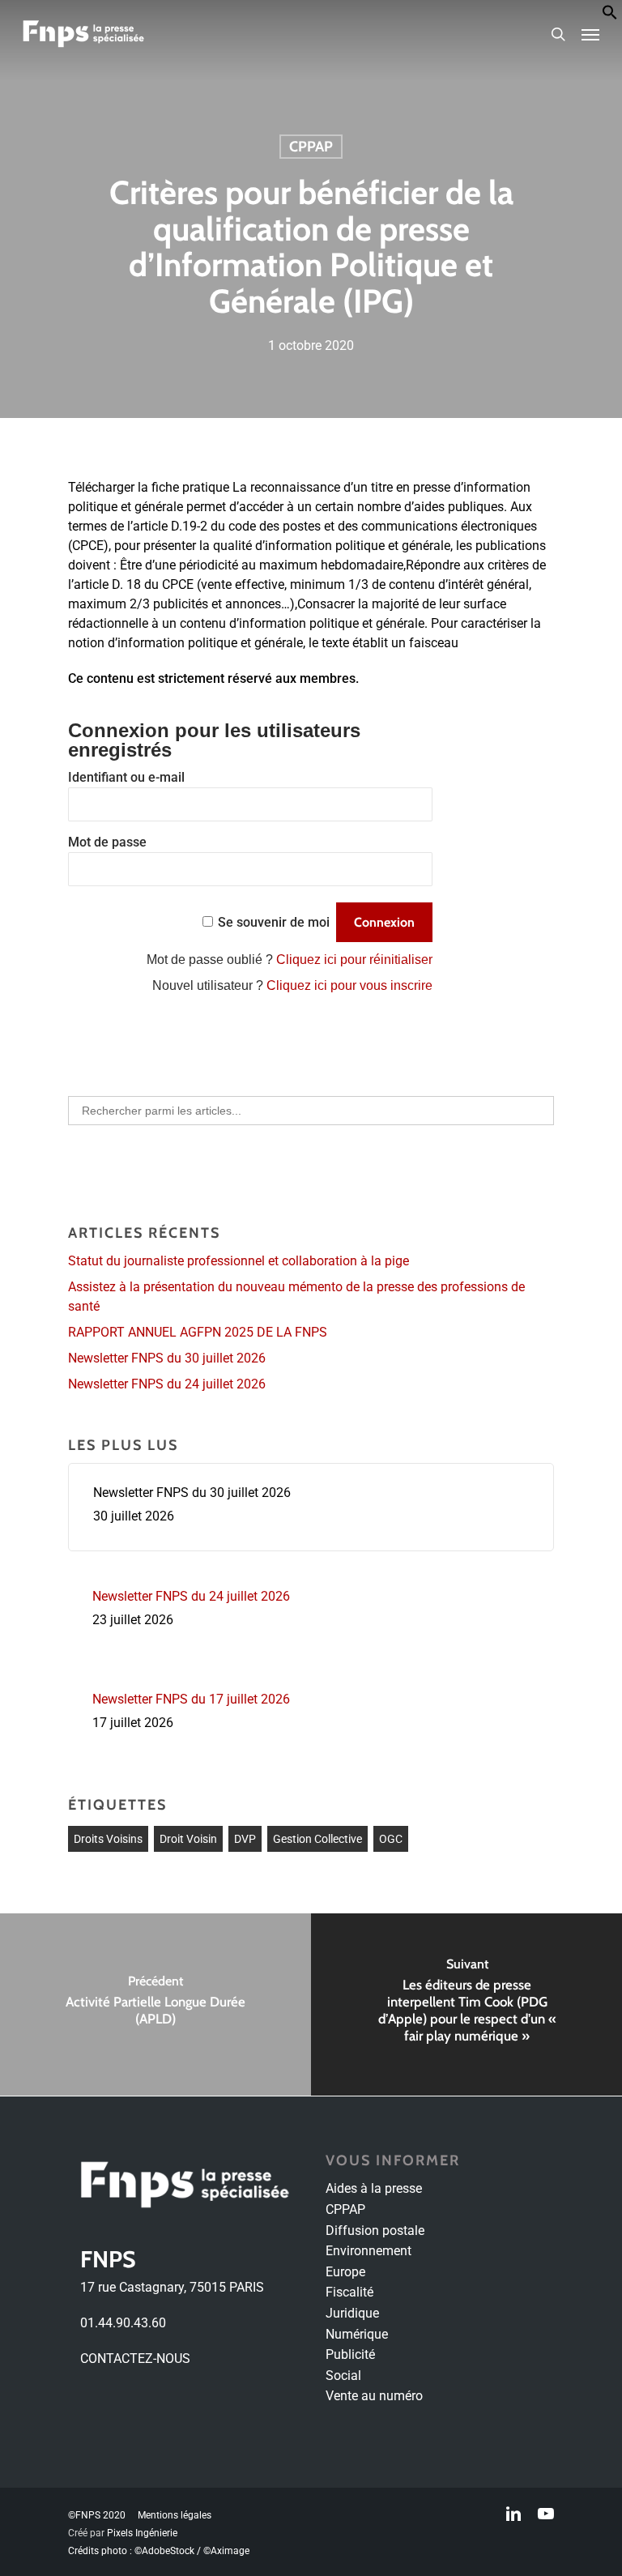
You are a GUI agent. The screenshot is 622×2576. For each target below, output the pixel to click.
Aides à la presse (374, 2188)
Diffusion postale (375, 2231)
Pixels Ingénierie (142, 2533)
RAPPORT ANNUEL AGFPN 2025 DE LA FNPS (198, 1332)
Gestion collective (317, 1839)
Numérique (357, 2334)
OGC (391, 1839)
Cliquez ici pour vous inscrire (349, 985)
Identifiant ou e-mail (126, 777)
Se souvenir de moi (274, 922)
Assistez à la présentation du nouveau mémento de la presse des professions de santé (296, 1297)
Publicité (350, 2354)
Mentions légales (175, 2515)
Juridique (352, 2313)
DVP (245, 1839)
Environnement (369, 2251)
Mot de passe (107, 842)
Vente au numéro (374, 2396)
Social (343, 2376)
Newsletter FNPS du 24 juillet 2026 (167, 1384)
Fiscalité (349, 2292)
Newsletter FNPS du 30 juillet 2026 (167, 1358)
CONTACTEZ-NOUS (135, 2358)
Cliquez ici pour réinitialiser (354, 960)
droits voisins (108, 1839)
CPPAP (311, 147)
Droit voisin (188, 1839)
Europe (345, 2272)
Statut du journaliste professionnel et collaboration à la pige (239, 1261)
